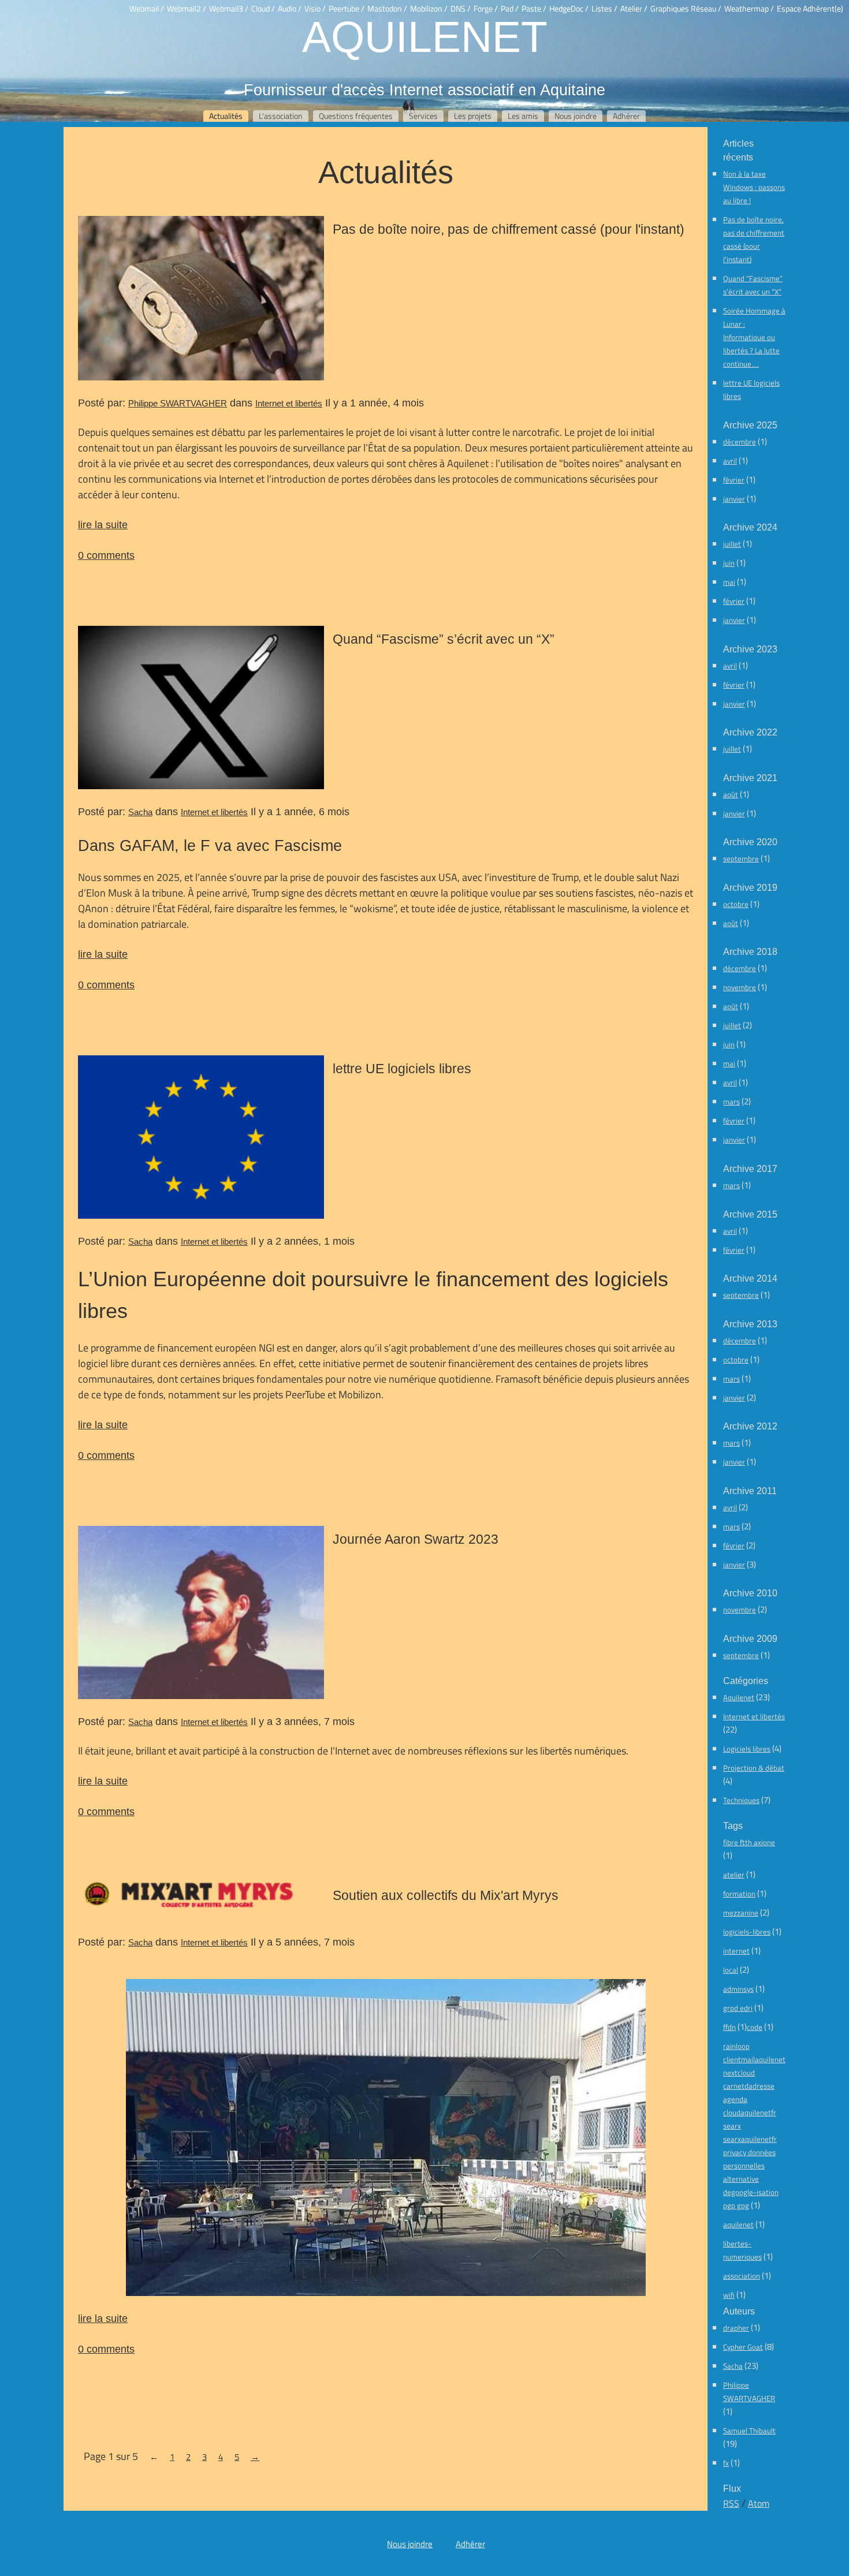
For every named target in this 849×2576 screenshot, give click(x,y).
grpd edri (738, 2008)
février (734, 480)
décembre (740, 442)
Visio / (315, 9)
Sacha (140, 812)
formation (739, 1894)
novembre (740, 987)
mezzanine (741, 1913)
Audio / (290, 9)
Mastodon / (387, 9)
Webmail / (147, 9)
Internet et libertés (289, 403)
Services (423, 116)
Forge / (486, 9)
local (731, 1970)
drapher (736, 2328)
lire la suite (103, 524)
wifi (729, 2295)
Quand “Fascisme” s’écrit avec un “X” (444, 639)
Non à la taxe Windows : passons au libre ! (754, 187)
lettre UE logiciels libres (402, 1069)
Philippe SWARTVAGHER (178, 403)
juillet (732, 544)
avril (730, 461)
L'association (281, 116)
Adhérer (626, 116)
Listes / (604, 9)
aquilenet (738, 2224)
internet (736, 1951)
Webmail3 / (229, 9)
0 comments (106, 555)
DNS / (461, 9)
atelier (734, 1875)
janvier (734, 499)
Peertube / (347, 9)
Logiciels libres (747, 1749)
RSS (731, 2503)
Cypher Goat (743, 2347)
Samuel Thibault (749, 2431)
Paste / (534, 9)
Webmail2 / (187, 9)
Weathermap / (749, 9)
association (742, 2276)
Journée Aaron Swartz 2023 (416, 1539)
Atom (759, 2503)
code (755, 2027)
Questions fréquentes (356, 116)
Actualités (226, 116)
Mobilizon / (429, 9)
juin (729, 563)
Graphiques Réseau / (686, 9)
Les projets (473, 116)
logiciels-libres (747, 1932)
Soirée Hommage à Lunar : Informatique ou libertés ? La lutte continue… (754, 337)
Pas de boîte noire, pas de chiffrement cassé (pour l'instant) (509, 229)
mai (729, 582)
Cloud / (263, 9)
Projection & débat (754, 1768)
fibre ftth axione (749, 1842)
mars (731, 1102)
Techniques (741, 1800)
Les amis (523, 116)
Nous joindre (576, 116)
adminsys (738, 1989)
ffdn (729, 2027)
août (731, 794)
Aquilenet (425, 36)
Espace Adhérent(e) (810, 9)
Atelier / (634, 9)
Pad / (510, 9)
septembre (741, 858)
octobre (736, 904)
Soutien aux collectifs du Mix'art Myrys (446, 1895)
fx (726, 2463)
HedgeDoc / (569, 9)
